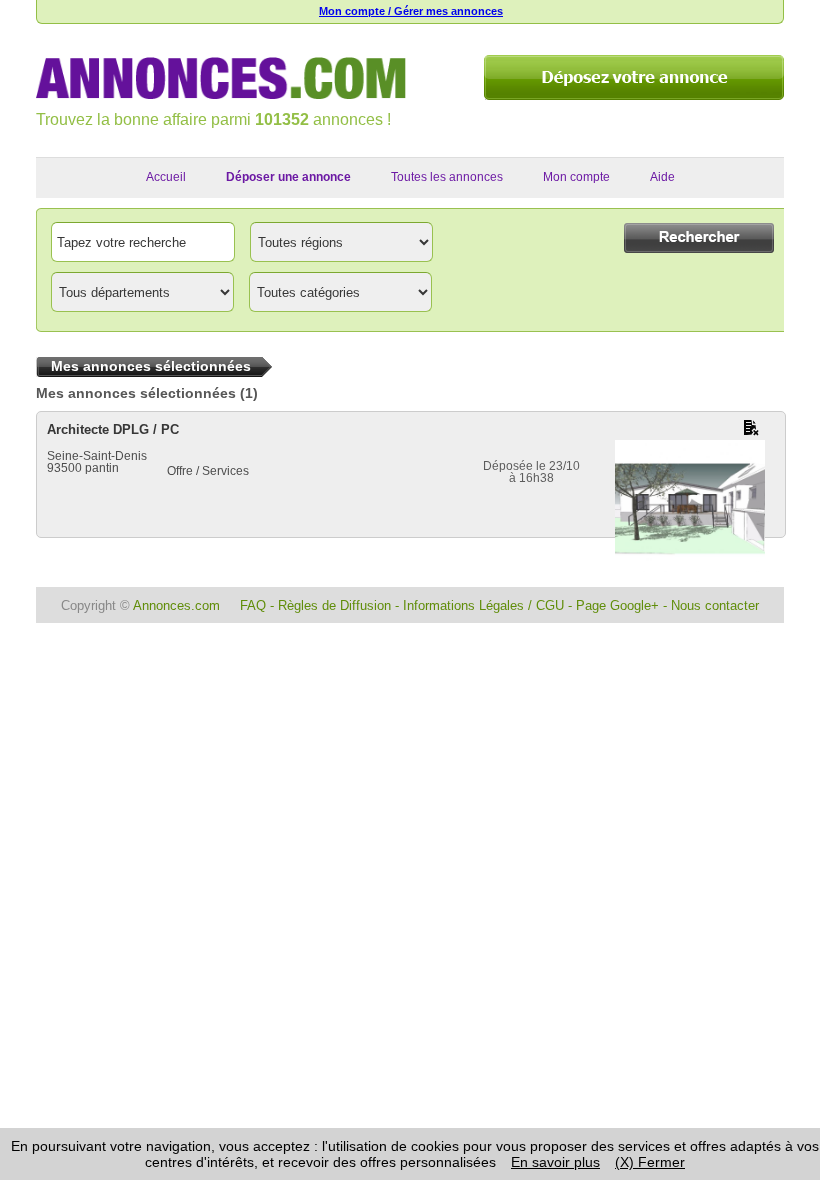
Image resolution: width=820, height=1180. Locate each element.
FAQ (253, 605)
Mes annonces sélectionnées (136, 393)
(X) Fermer (650, 1162)
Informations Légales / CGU (483, 605)
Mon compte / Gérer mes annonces (411, 11)
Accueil (166, 177)
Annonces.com (176, 605)
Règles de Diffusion (334, 605)
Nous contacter (715, 605)
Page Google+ (617, 605)
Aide (662, 177)
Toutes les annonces (447, 177)
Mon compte (576, 177)
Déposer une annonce (288, 177)
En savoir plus (555, 1162)
